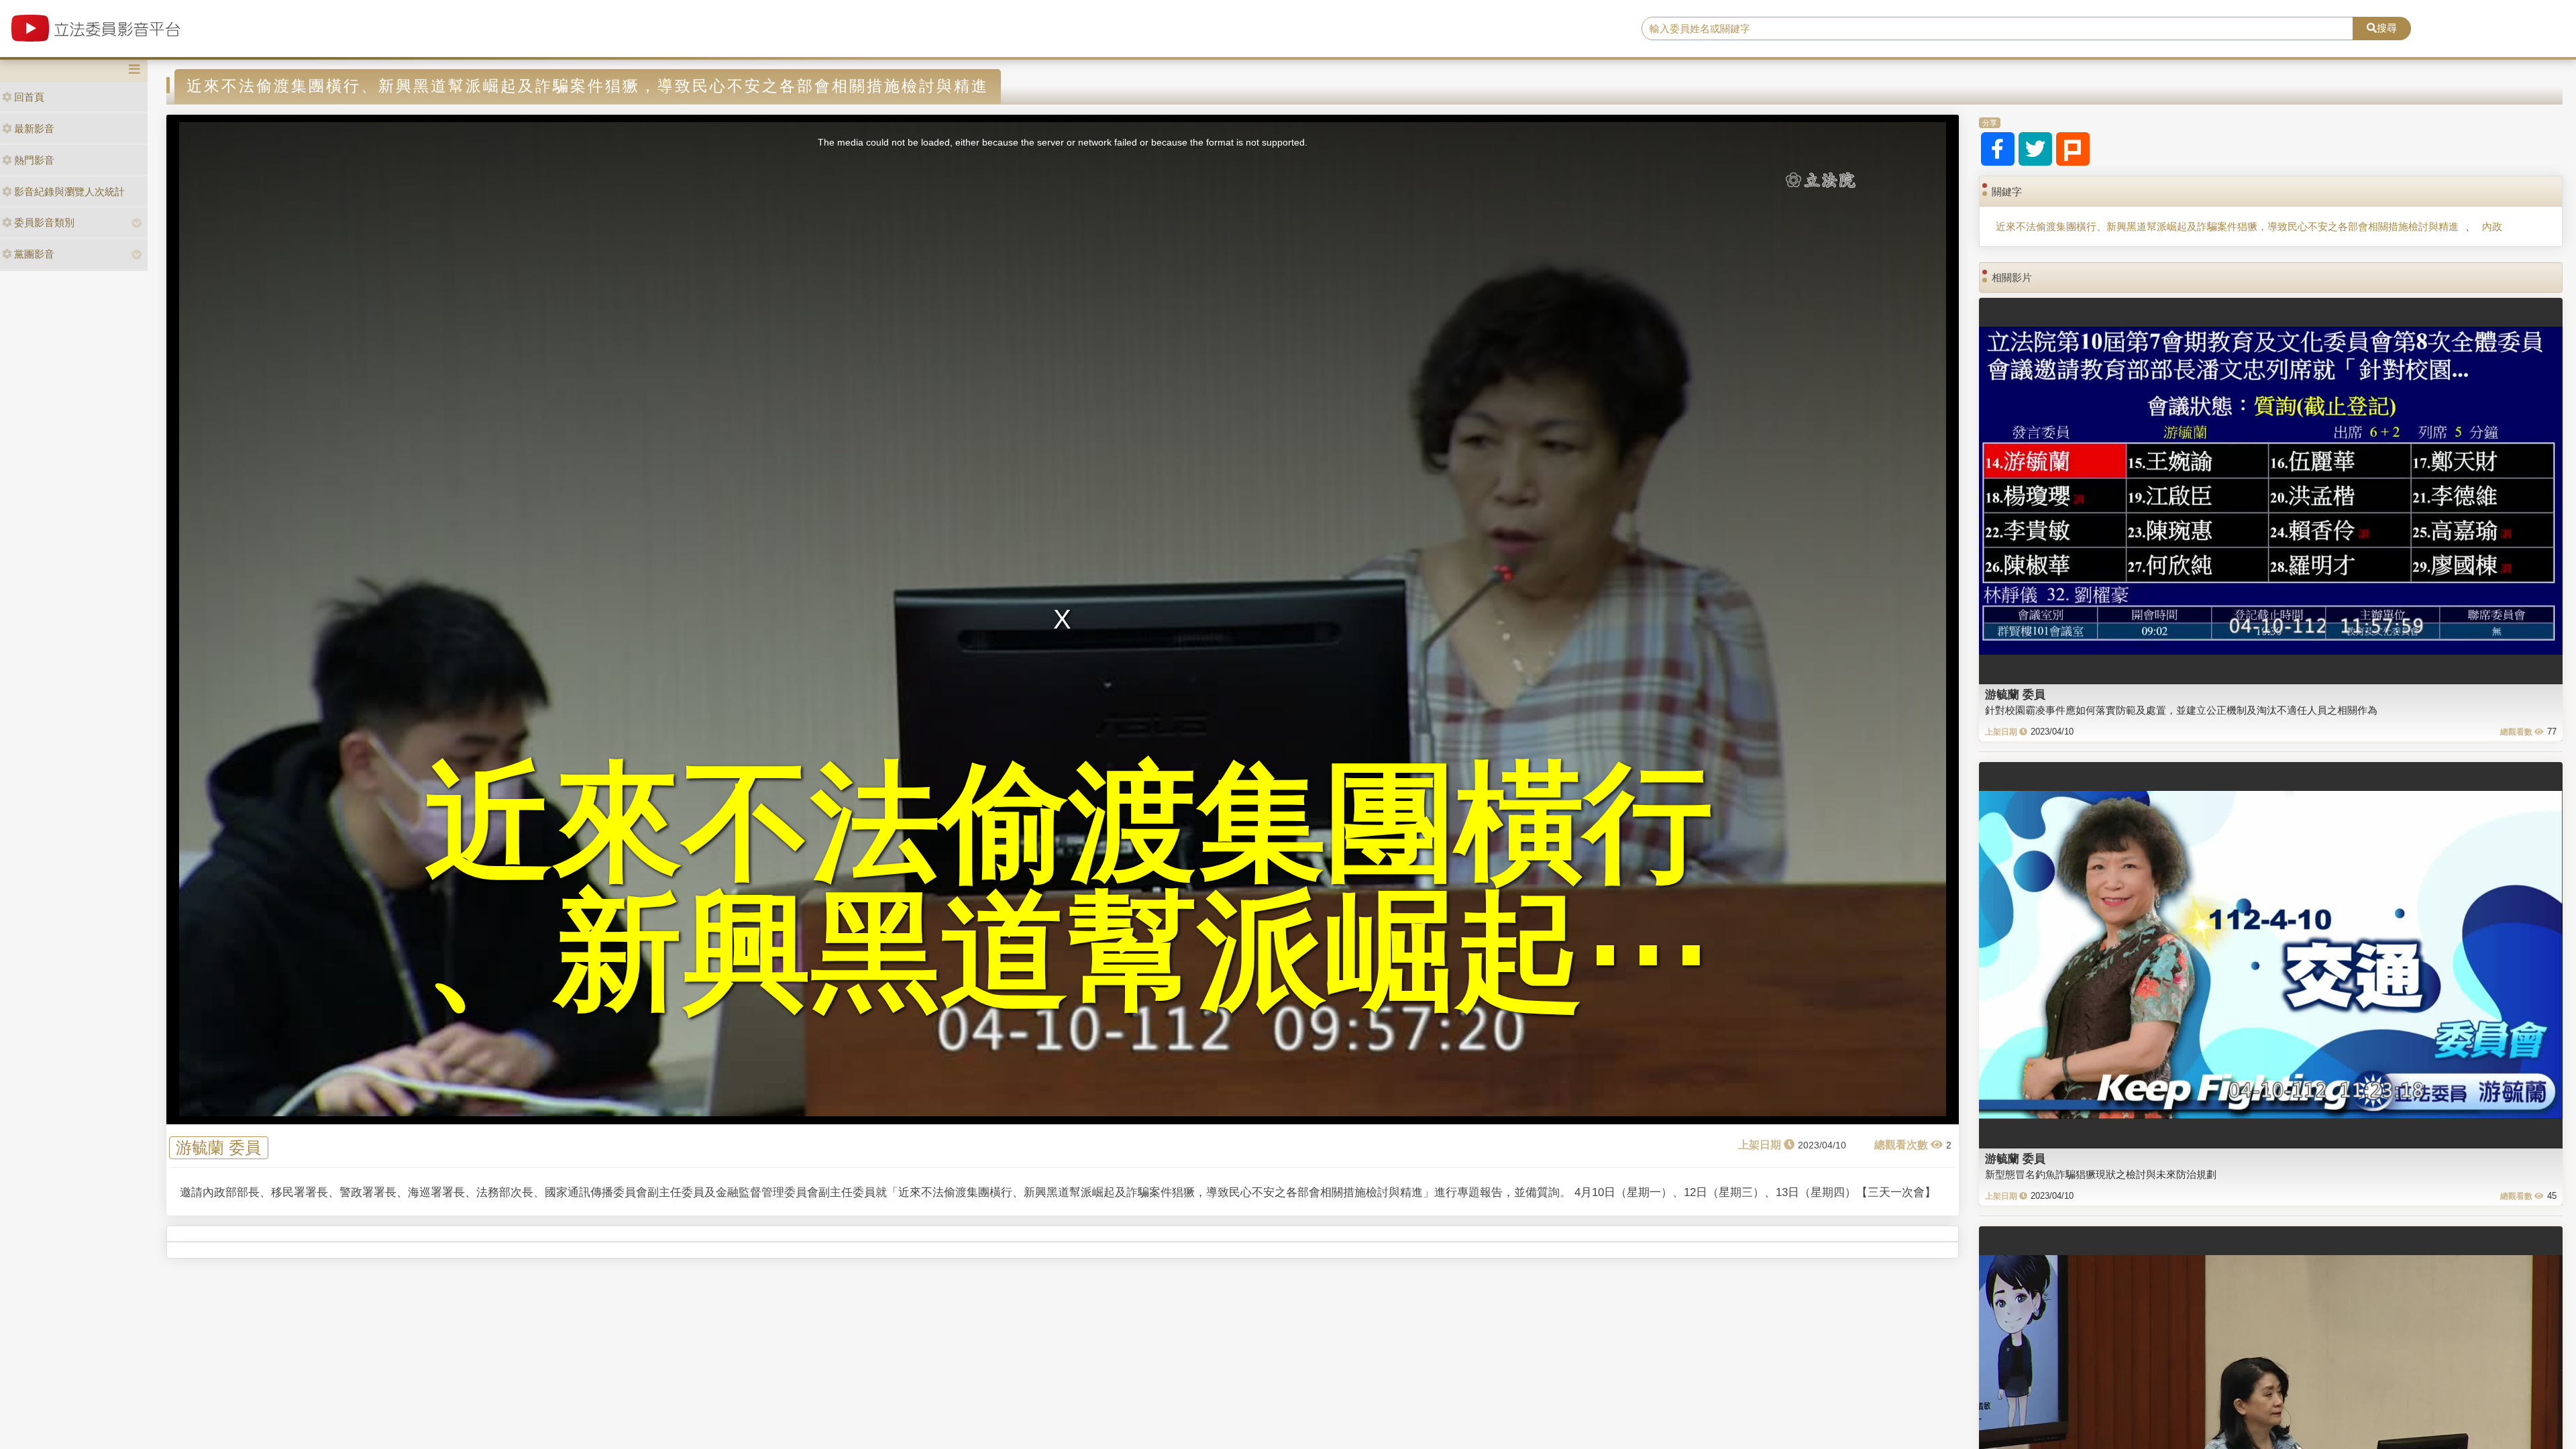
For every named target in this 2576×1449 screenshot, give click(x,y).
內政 (2492, 226)
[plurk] (2073, 149)
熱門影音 (34, 160)
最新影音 (34, 128)
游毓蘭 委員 (218, 1148)
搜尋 (2387, 28)
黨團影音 (34, 254)
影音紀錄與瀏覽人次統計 (69, 192)
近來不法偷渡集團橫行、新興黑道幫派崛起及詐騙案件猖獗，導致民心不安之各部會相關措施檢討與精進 (2227, 226)
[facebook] (1998, 149)
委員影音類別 (44, 222)
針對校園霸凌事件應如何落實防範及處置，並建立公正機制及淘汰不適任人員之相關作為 (2181, 710)
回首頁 (29, 97)
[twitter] (2035, 149)
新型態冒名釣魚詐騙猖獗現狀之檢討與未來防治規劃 (2101, 1174)
